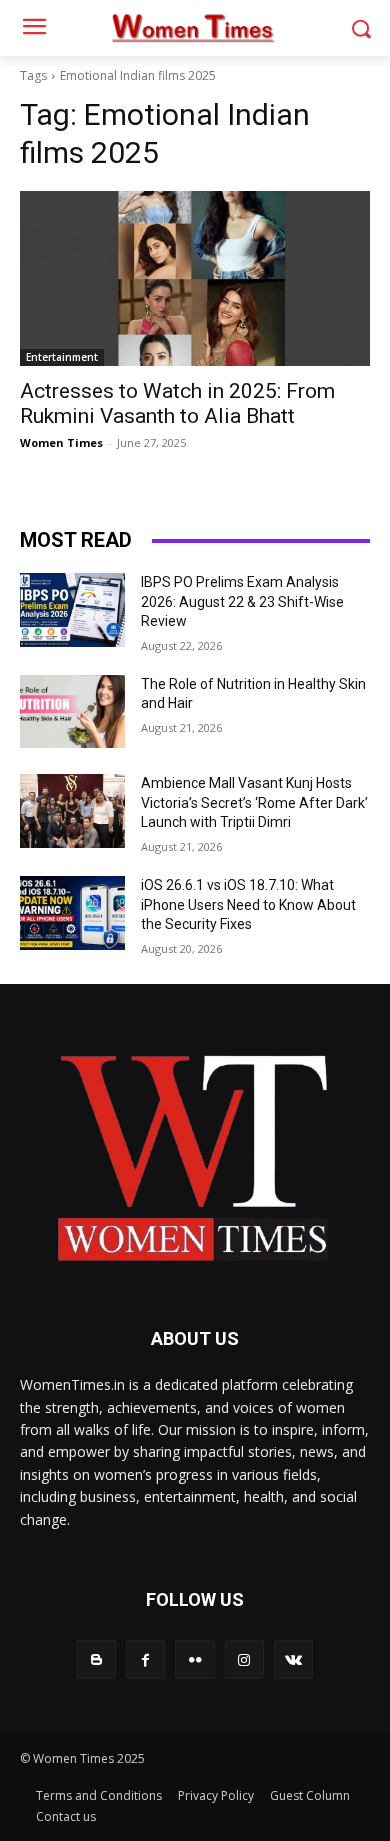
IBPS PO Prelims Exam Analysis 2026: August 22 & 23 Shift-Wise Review (242, 601)
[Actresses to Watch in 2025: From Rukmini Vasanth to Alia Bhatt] (195, 278)
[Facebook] (145, 1659)
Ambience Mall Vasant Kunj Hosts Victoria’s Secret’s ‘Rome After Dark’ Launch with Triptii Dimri (254, 802)
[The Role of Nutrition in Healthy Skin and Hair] (72, 712)
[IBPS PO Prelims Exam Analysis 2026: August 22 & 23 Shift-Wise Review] (72, 610)
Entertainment (62, 357)
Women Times (61, 442)
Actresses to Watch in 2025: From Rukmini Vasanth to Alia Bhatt (177, 403)
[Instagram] (244, 1659)
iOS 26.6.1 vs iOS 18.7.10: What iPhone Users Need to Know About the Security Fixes (248, 904)
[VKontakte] (293, 1659)
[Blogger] (96, 1659)
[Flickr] (194, 1659)
